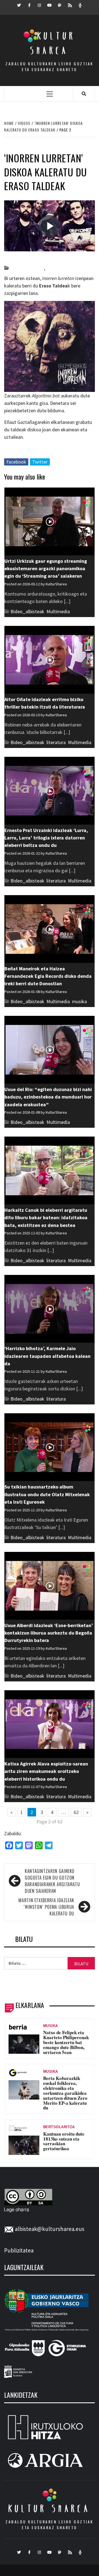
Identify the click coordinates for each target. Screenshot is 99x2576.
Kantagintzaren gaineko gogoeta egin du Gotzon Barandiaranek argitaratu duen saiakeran (52, 1881)
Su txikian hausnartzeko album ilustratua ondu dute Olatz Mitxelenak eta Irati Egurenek (47, 1494)
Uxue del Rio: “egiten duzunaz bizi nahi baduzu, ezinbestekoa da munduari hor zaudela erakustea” (48, 1097)
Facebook (16, 462)
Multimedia (58, 611)
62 (76, 1812)
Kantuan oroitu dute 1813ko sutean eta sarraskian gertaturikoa (64, 2141)
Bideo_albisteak (27, 268)
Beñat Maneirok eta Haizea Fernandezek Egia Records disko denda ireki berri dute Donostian (48, 976)
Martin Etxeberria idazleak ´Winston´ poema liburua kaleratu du (46, 1907)
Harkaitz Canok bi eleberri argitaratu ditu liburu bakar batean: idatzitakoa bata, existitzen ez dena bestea (46, 1218)
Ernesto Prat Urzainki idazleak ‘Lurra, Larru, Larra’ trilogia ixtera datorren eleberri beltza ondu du (46, 838)
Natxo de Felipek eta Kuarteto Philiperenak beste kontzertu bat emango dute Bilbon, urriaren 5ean (66, 2042)
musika (54, 268)
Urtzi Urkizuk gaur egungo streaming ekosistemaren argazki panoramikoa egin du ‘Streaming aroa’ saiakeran (46, 569)
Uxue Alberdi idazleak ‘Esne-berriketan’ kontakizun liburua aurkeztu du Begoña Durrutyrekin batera (49, 1633)
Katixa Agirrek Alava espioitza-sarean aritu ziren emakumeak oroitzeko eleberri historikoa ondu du (46, 1771)
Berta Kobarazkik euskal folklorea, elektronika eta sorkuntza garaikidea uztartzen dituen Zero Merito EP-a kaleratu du (65, 2093)
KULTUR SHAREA (50, 2508)
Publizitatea (19, 2250)
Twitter (40, 462)
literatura (56, 742)
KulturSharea (56, 258)
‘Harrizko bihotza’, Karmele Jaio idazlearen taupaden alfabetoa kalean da (47, 1356)
